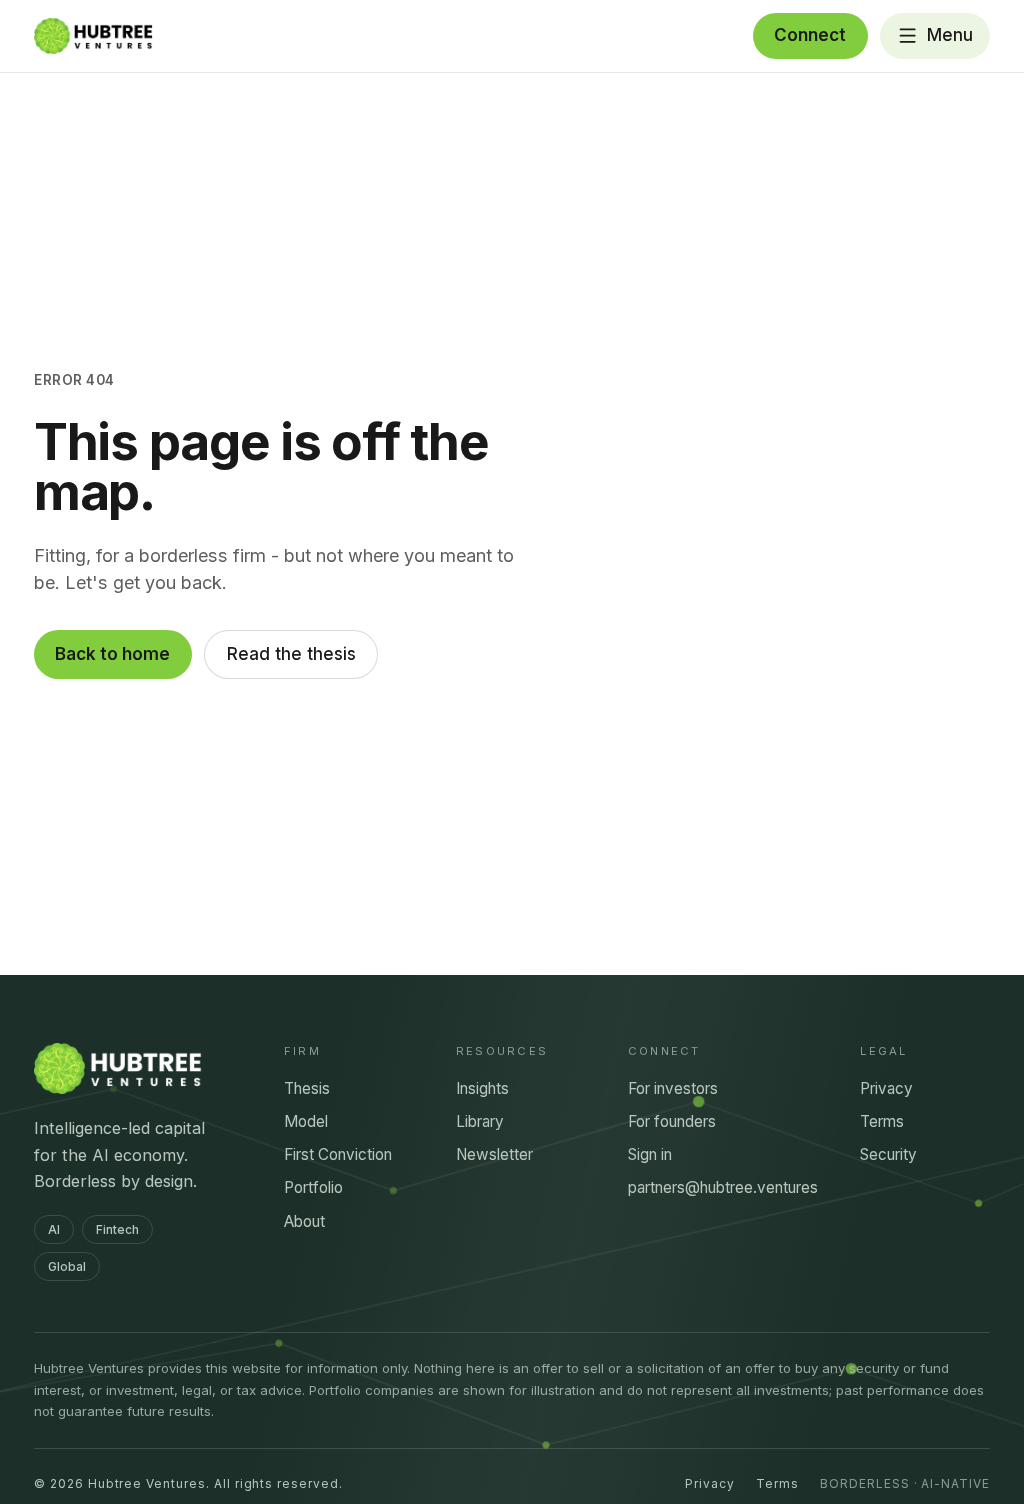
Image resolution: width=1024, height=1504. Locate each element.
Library (480, 1121)
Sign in (650, 1154)
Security (888, 1154)
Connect (810, 35)
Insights (482, 1088)
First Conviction (338, 1154)
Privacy (886, 1088)
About (304, 1221)
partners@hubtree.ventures (723, 1187)
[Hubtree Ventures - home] (93, 36)
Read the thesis (291, 654)
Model (306, 1121)
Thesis (307, 1088)
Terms (882, 1121)
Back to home (112, 654)
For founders (672, 1121)
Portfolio (313, 1187)
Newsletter (494, 1154)
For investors (673, 1088)
